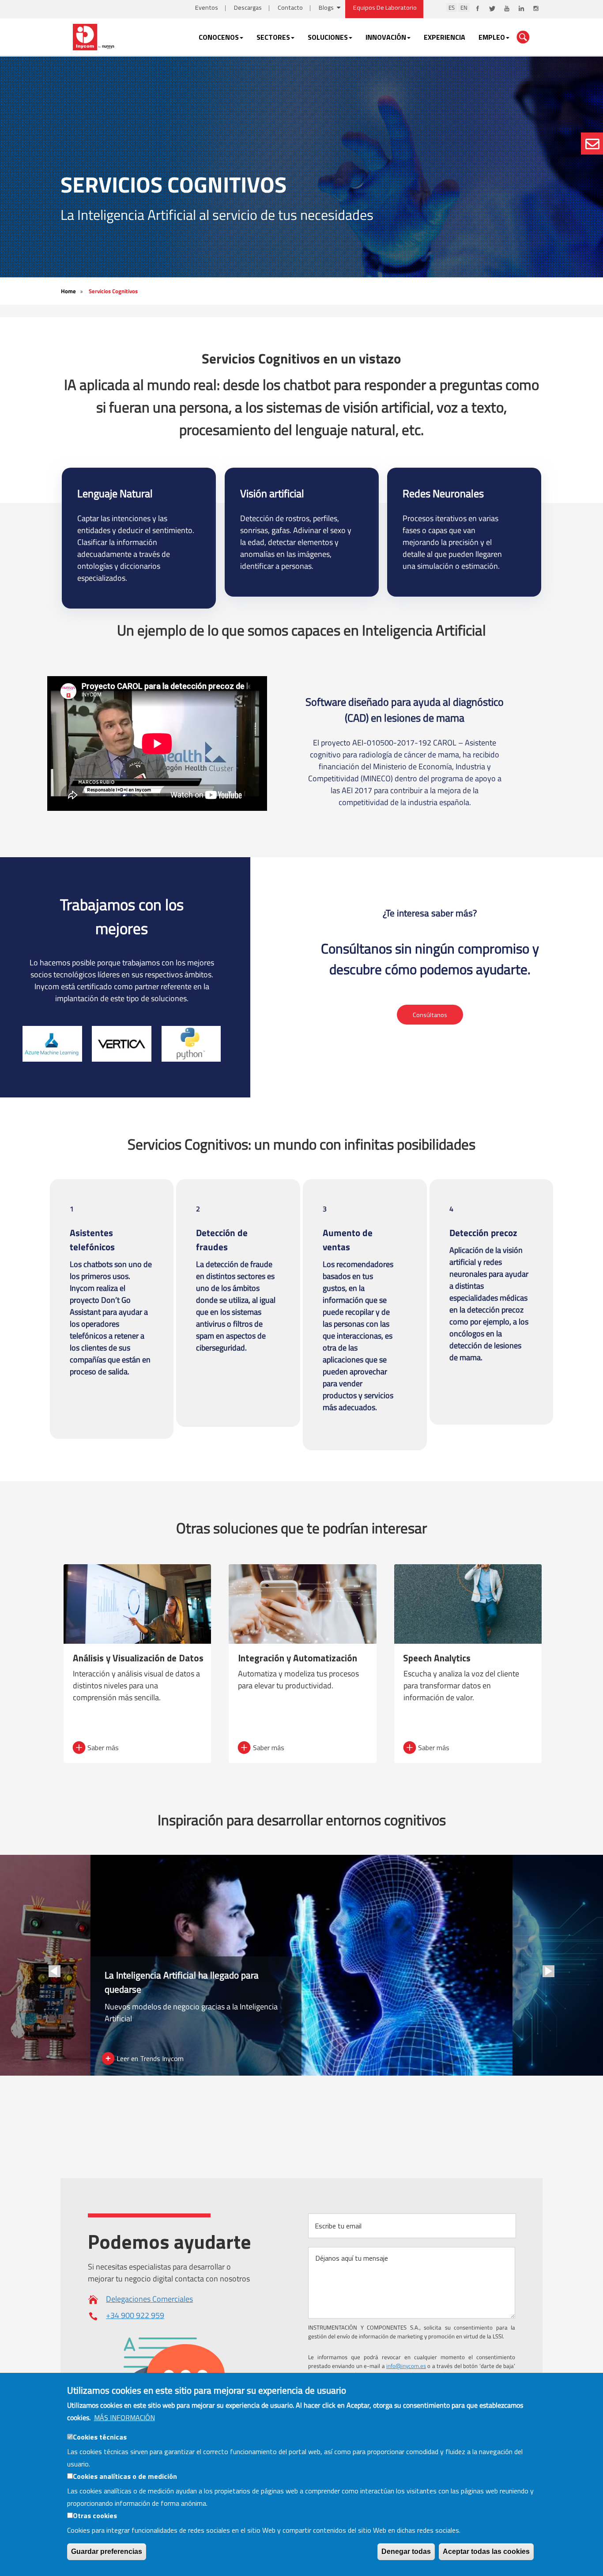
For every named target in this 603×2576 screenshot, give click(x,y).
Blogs (326, 8)
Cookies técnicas (100, 2437)
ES (452, 8)
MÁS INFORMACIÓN (124, 2417)
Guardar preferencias (107, 2551)
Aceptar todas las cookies (486, 2551)
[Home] (94, 36)
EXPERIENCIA (445, 37)
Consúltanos (430, 1014)
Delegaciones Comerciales (149, 2299)
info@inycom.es (406, 2366)
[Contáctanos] (592, 144)
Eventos (207, 8)
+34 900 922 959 (135, 2315)
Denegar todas (406, 2551)
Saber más (103, 1748)
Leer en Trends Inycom (150, 2058)
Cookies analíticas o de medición (125, 2476)
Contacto (290, 8)
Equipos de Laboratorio (385, 8)
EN (464, 8)
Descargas (248, 8)
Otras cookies (95, 2515)
